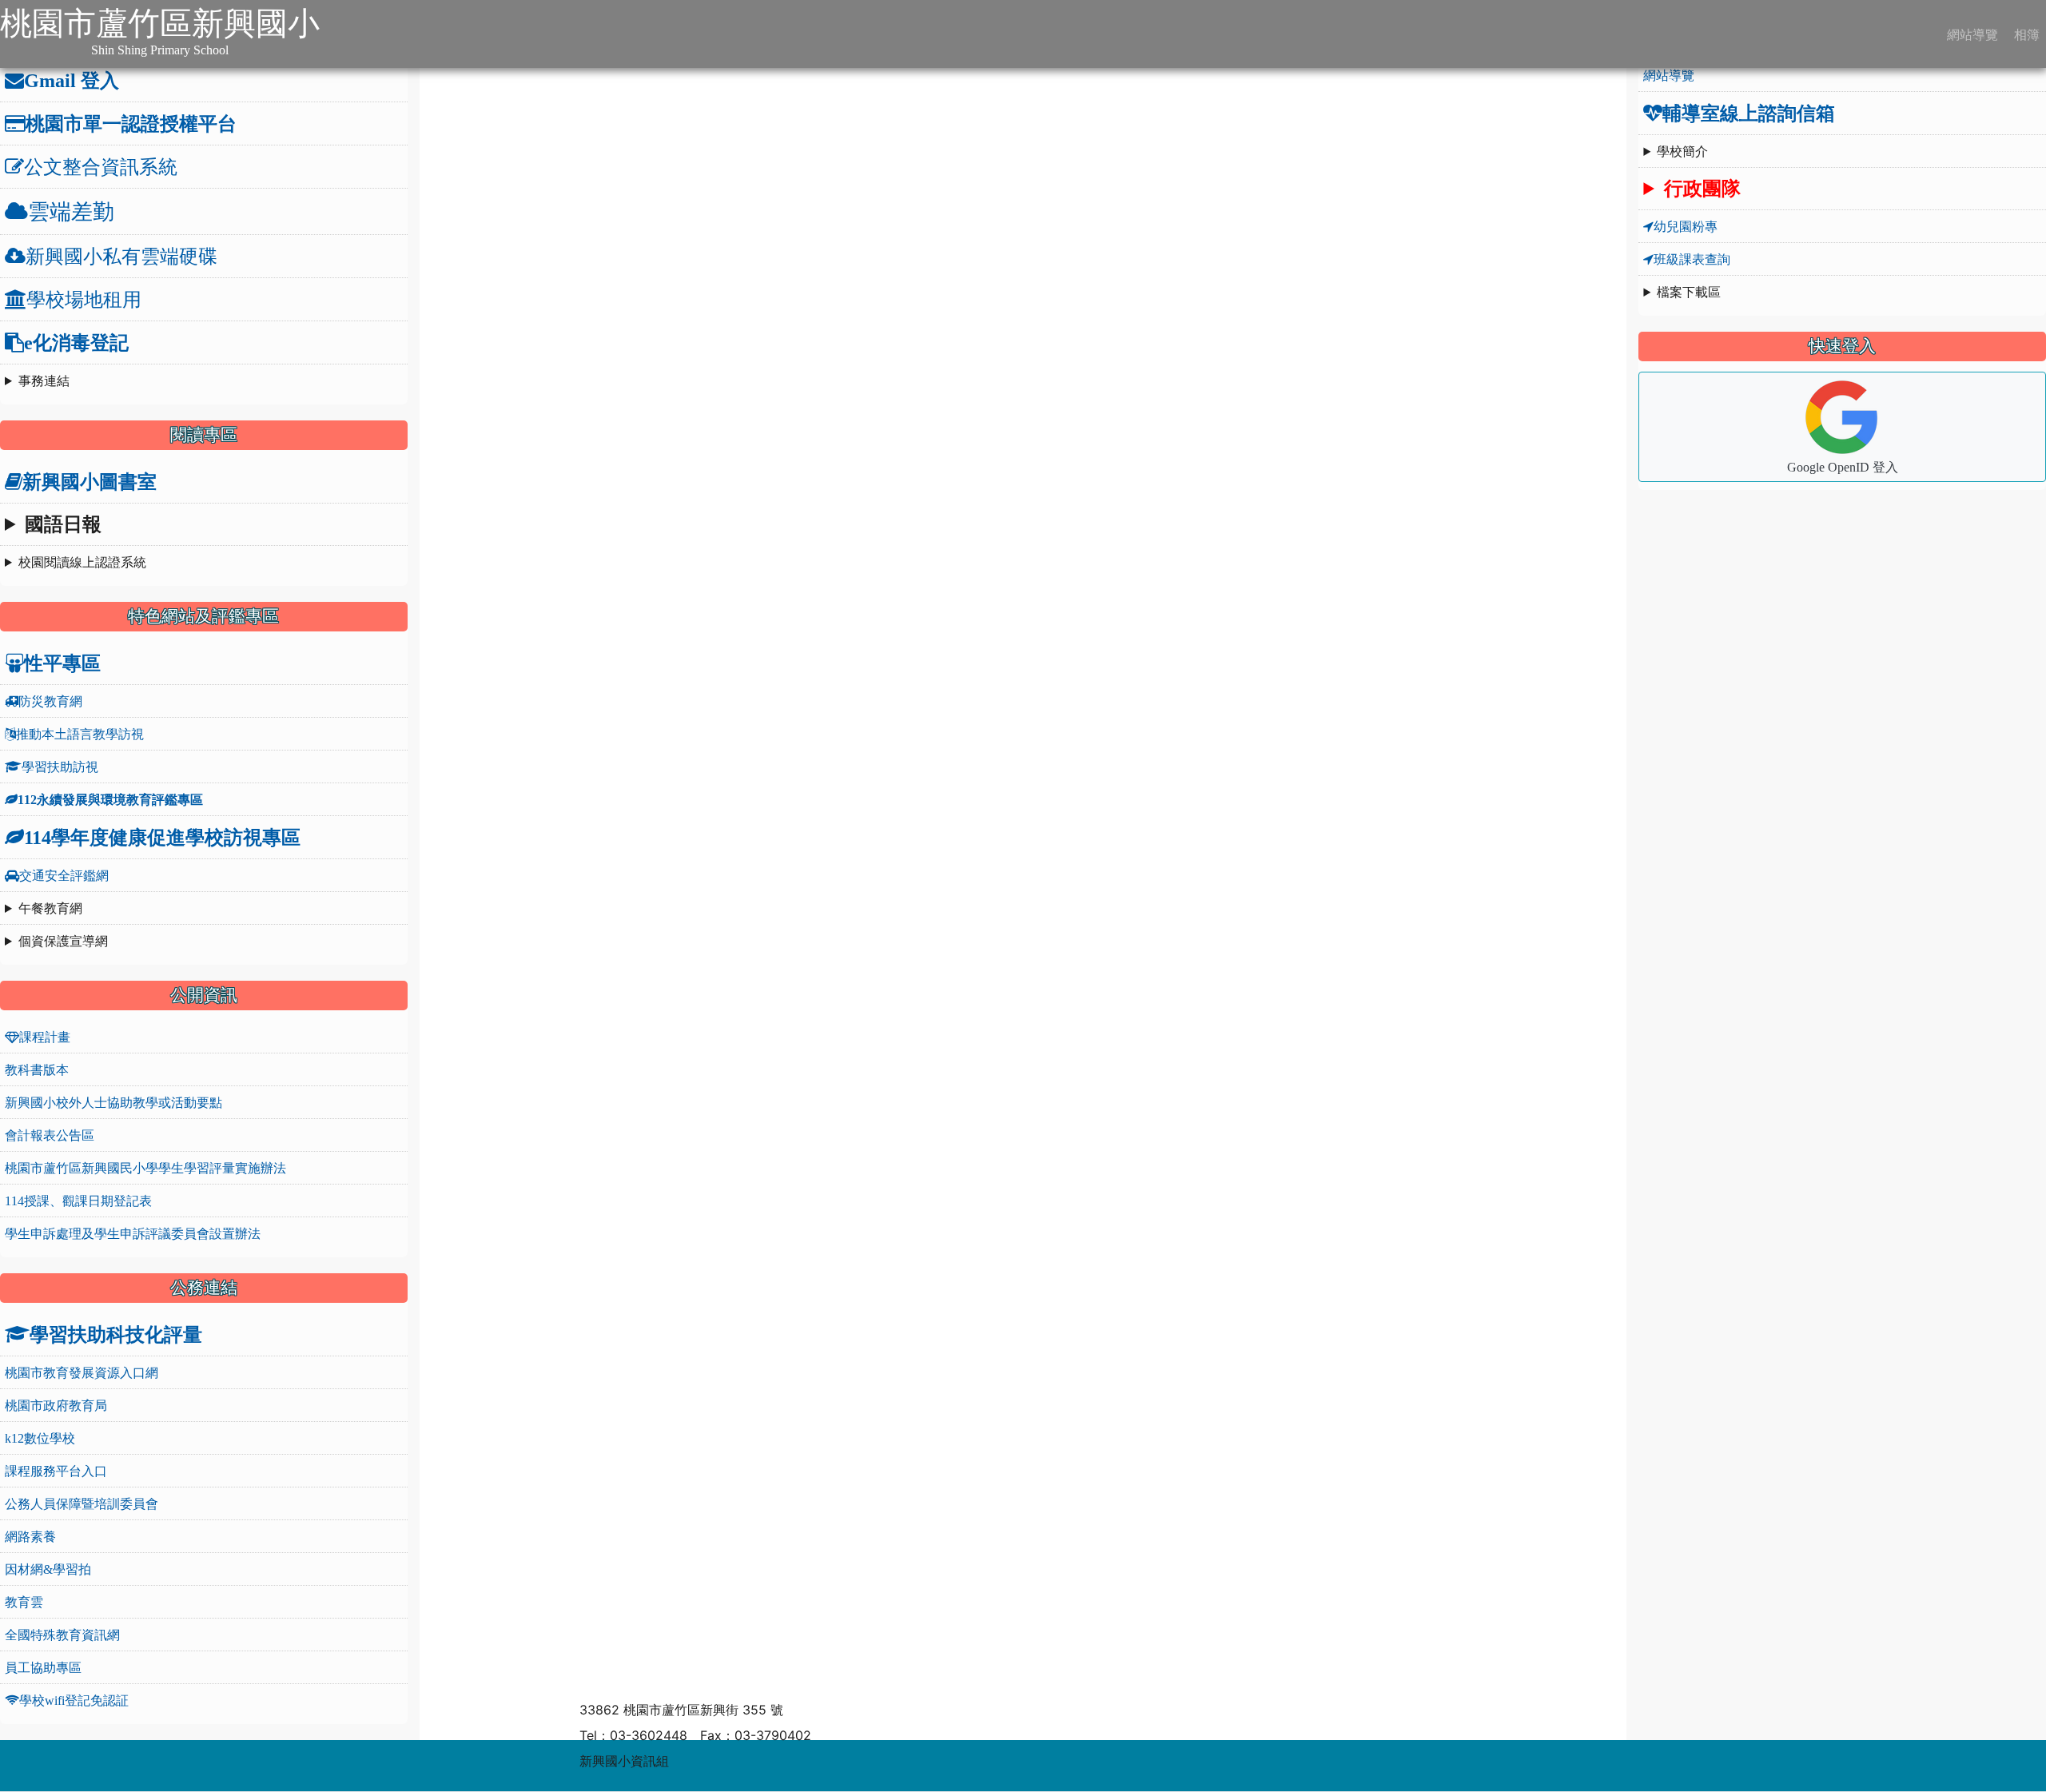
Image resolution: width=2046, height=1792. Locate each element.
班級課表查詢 (1692, 259)
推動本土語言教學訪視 (80, 734)
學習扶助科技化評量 (116, 1334)
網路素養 (30, 1536)
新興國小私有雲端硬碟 (121, 256)
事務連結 (44, 380)
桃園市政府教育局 (56, 1405)
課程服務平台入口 (56, 1471)
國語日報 (63, 524)
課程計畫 (45, 1037)
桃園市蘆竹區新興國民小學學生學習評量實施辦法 (145, 1168)
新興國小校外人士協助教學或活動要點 (113, 1102)
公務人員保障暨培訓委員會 (82, 1503)
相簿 (2025, 34)
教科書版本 (37, 1069)
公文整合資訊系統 (101, 166)
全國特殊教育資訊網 (62, 1635)
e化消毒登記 (76, 342)
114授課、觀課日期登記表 (78, 1201)
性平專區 (62, 663)
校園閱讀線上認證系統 (82, 562)
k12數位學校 (40, 1438)
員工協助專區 (43, 1667)
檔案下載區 (1689, 292)
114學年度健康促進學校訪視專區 (162, 837)
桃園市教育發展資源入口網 (82, 1372)
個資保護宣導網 (63, 941)
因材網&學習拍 (48, 1569)
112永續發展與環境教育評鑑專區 (110, 799)
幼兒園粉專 (1686, 226)
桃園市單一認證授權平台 (131, 123)
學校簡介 (1682, 151)
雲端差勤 (71, 211)
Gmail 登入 (72, 80)
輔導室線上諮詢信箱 (1749, 113)
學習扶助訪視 (60, 767)
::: (336, 34)
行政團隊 (1702, 188)
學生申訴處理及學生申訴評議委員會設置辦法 (133, 1233)
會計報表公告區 (50, 1135)
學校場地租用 (84, 299)
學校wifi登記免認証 (74, 1700)
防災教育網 (50, 701)
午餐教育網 (50, 908)
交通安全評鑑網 (64, 875)
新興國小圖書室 (90, 481)
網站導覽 (1971, 34)
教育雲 (24, 1602)
